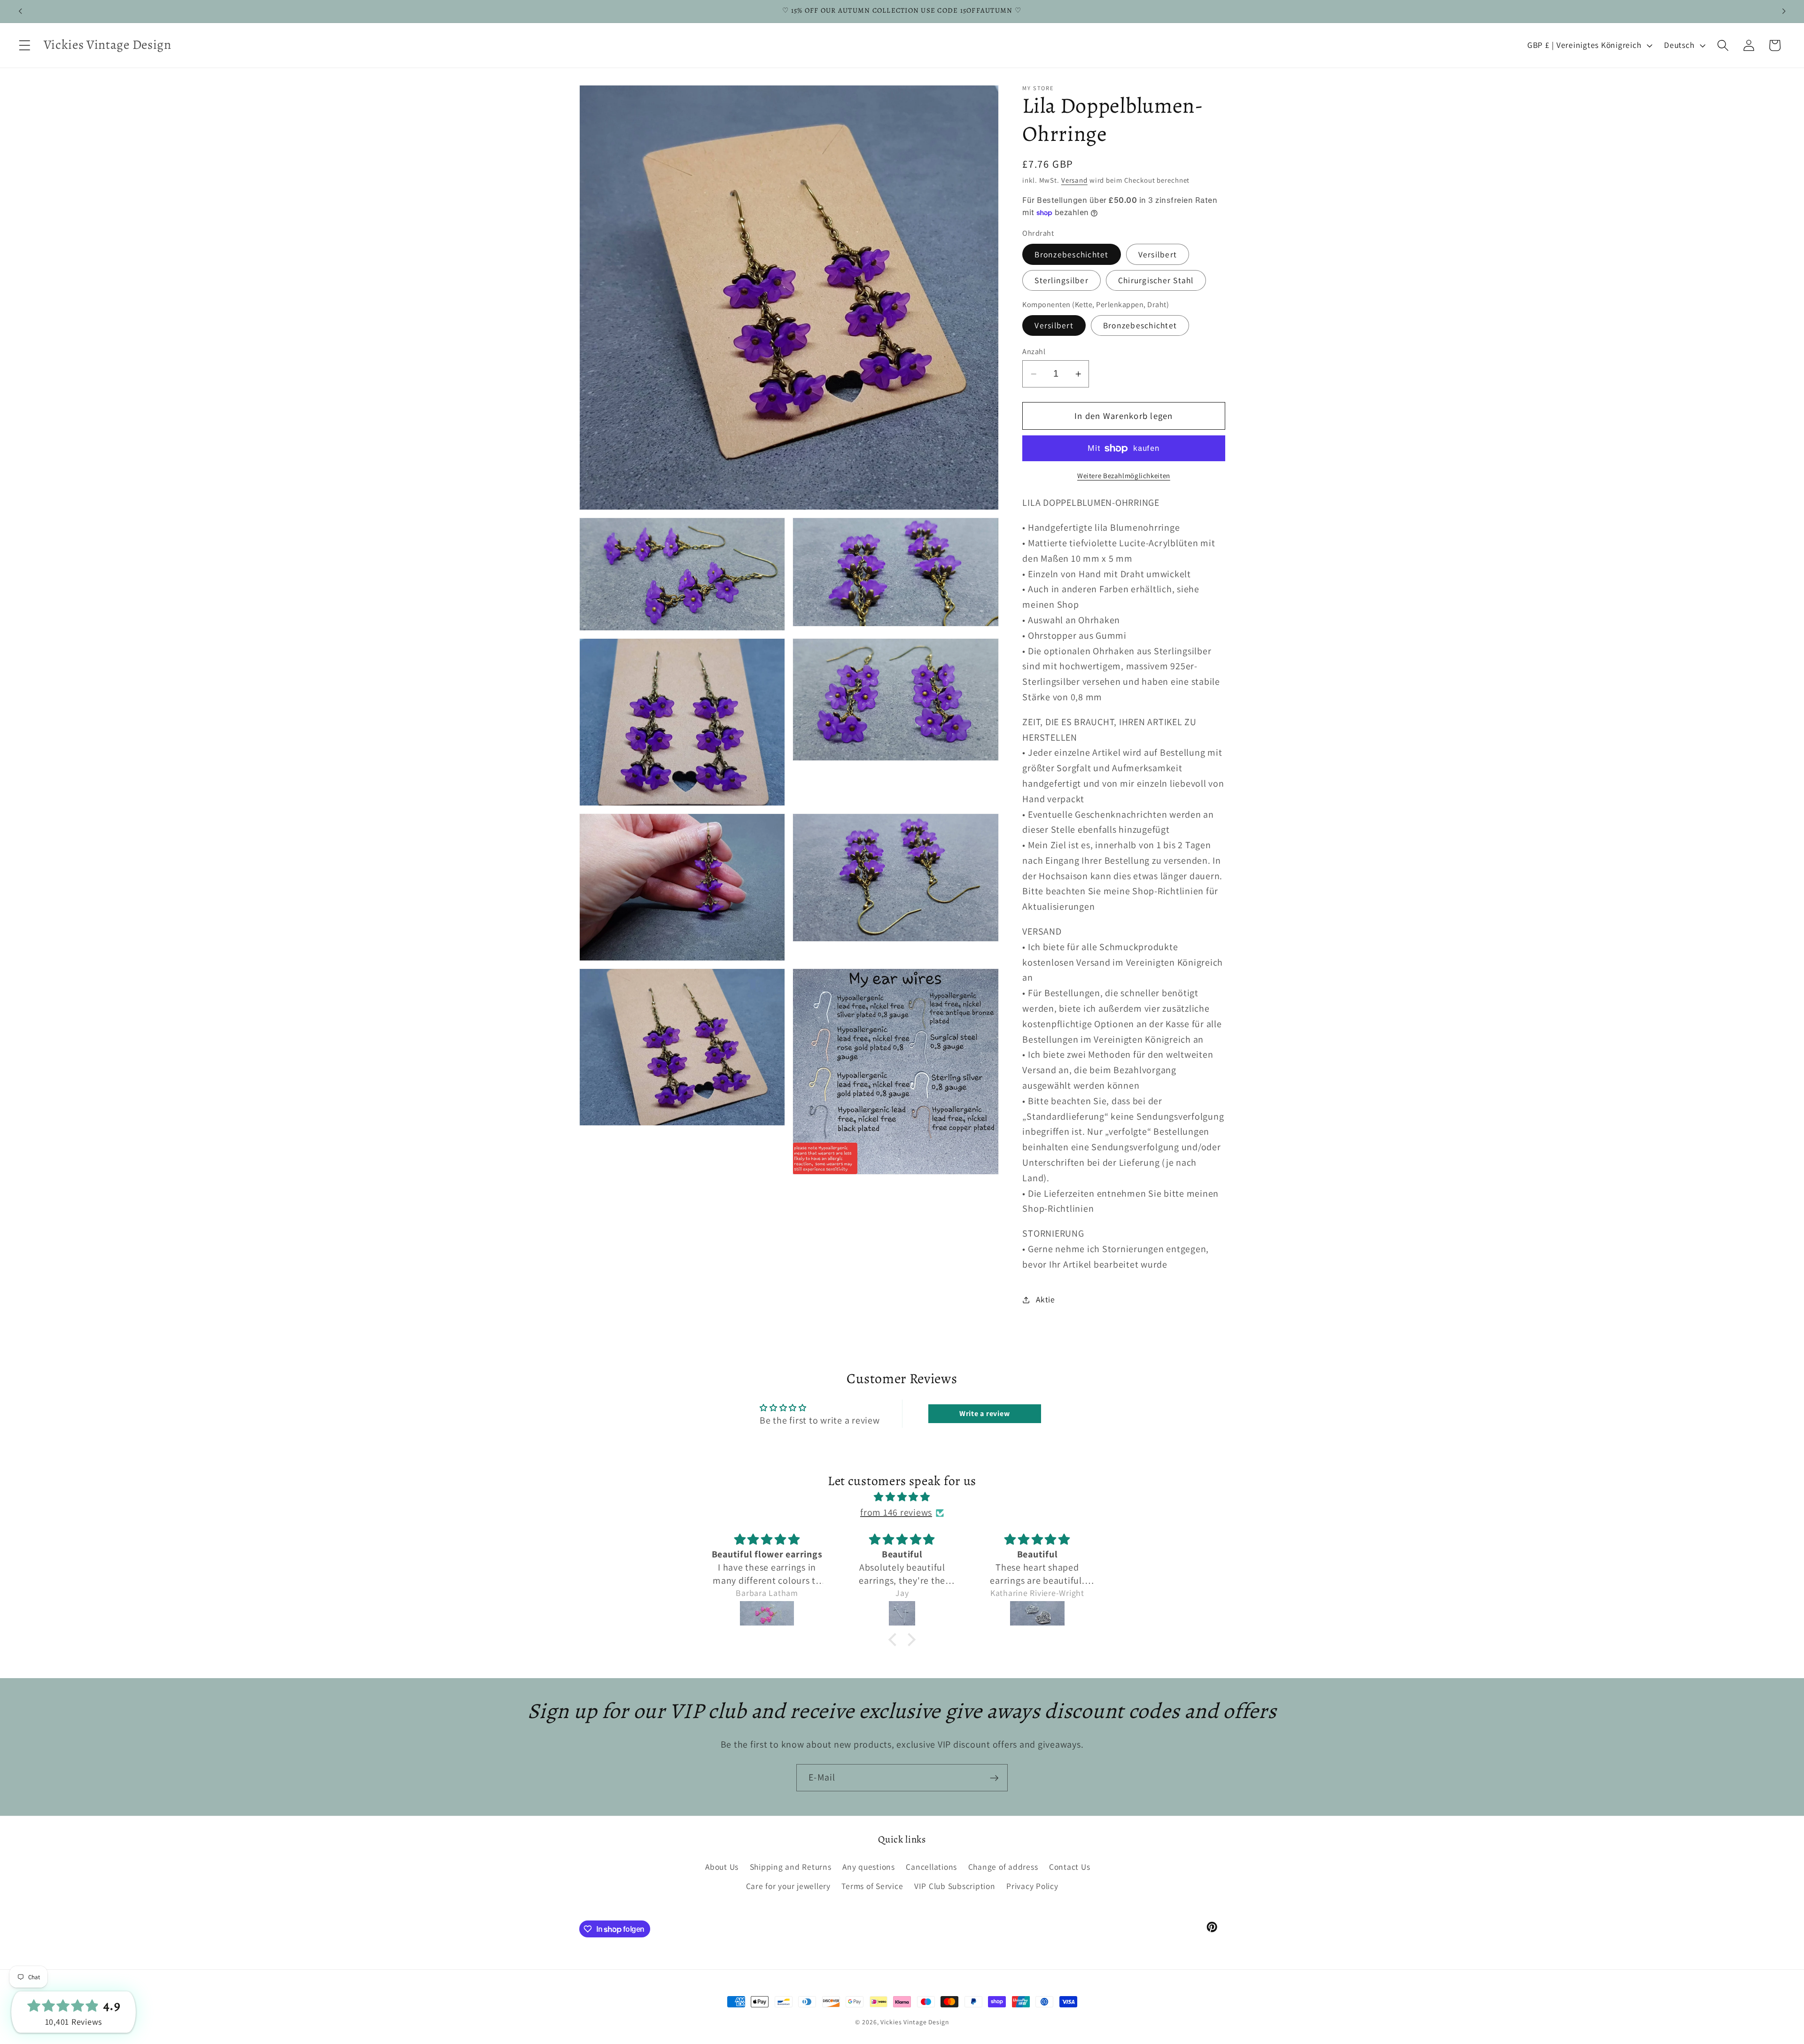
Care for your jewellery (788, 1886)
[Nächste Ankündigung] (1784, 11)
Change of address (1003, 1867)
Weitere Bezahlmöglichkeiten (1124, 476)
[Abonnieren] (994, 1778)
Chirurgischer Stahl (1156, 280)
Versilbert (1158, 254)
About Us (722, 1867)
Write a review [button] (985, 1413)
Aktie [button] (1046, 1299)
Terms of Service (872, 1886)
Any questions (869, 1867)
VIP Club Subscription (955, 1886)
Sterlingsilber (1061, 280)
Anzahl (1034, 351)
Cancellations (931, 1867)
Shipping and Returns (791, 1867)
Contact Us (1070, 1867)
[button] (25, 45)
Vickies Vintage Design (914, 2022)
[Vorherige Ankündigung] (20, 11)
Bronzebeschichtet (1071, 254)
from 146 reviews (896, 1513)
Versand (1074, 180)
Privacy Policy (1032, 1886)
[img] (902, 1498)
